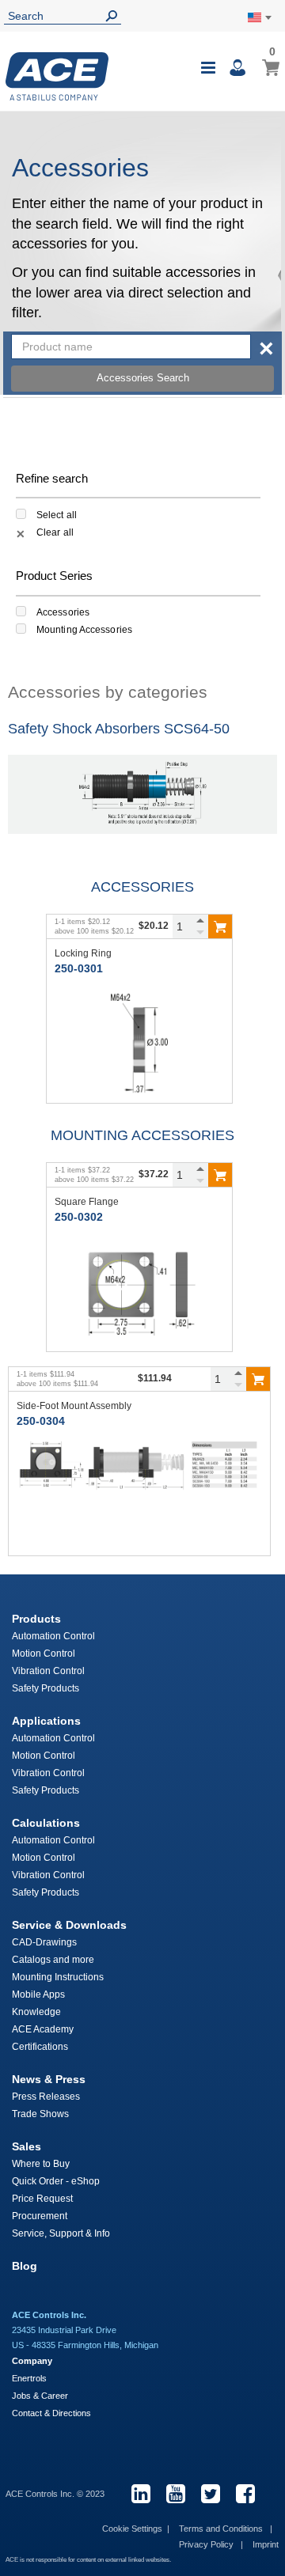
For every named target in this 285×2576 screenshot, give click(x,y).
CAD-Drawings (44, 1942)
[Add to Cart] (220, 926)
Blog (25, 2266)
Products (36, 1619)
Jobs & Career (40, 2396)
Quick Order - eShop (56, 2181)
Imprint (266, 2544)
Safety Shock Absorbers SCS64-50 (119, 729)
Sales (27, 2146)
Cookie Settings (132, 2529)
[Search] (115, 16)
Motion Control (44, 1654)
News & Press (49, 2079)
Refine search (52, 478)
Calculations (46, 1823)
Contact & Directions (51, 2413)
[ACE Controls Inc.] (57, 76)
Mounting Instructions (58, 1977)
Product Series (54, 576)
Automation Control (53, 1636)
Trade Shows (40, 2114)
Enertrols (29, 2378)
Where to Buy (41, 2164)
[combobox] (131, 347)
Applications (46, 1721)
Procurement (40, 2216)
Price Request (42, 2199)
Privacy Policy (207, 2544)
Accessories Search (143, 378)
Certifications (40, 2047)
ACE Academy (43, 2029)
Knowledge (36, 2012)
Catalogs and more (53, 1960)
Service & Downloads (69, 1925)
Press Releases (46, 2097)
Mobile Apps (38, 1995)
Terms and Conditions (222, 2529)
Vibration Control (48, 1671)
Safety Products (46, 1688)
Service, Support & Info (61, 2233)
